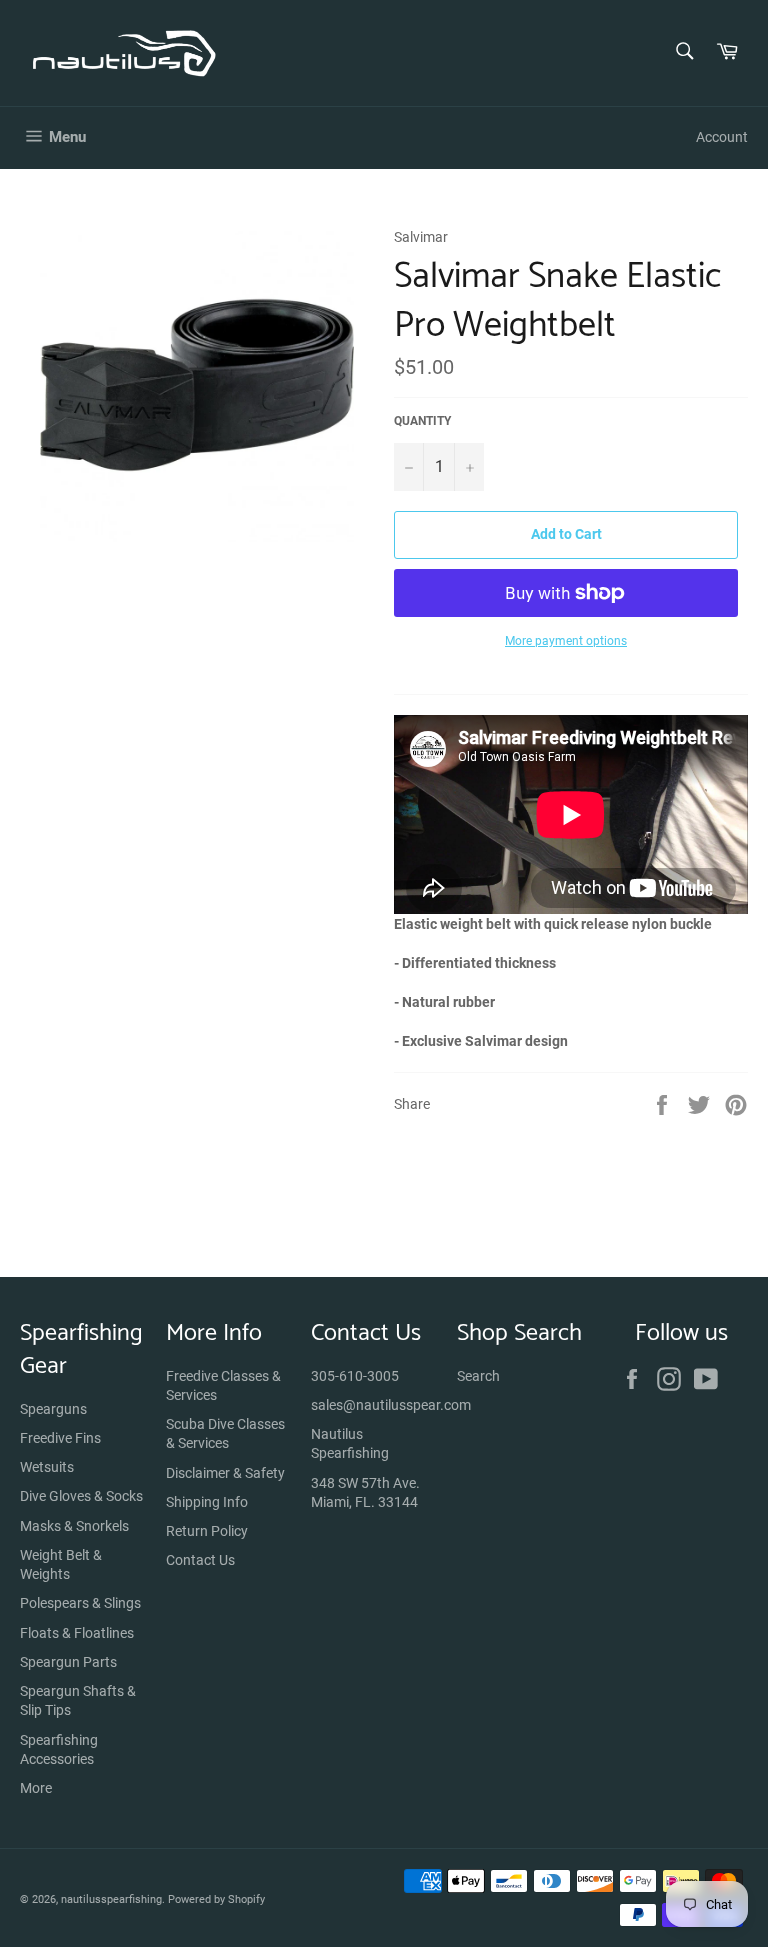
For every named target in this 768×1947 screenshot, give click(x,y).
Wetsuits (47, 1467)
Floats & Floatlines (77, 1633)
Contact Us (200, 1560)
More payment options (566, 641)
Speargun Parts (68, 1662)
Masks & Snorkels (74, 1526)
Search (478, 1376)
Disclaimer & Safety (225, 1473)
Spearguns (53, 1409)
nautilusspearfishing (111, 1899)
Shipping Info (207, 1502)
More (36, 1788)
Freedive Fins (60, 1438)
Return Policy (207, 1531)
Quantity (422, 421)
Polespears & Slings (80, 1603)
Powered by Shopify (216, 1899)
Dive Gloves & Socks (81, 1496)
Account (722, 137)
